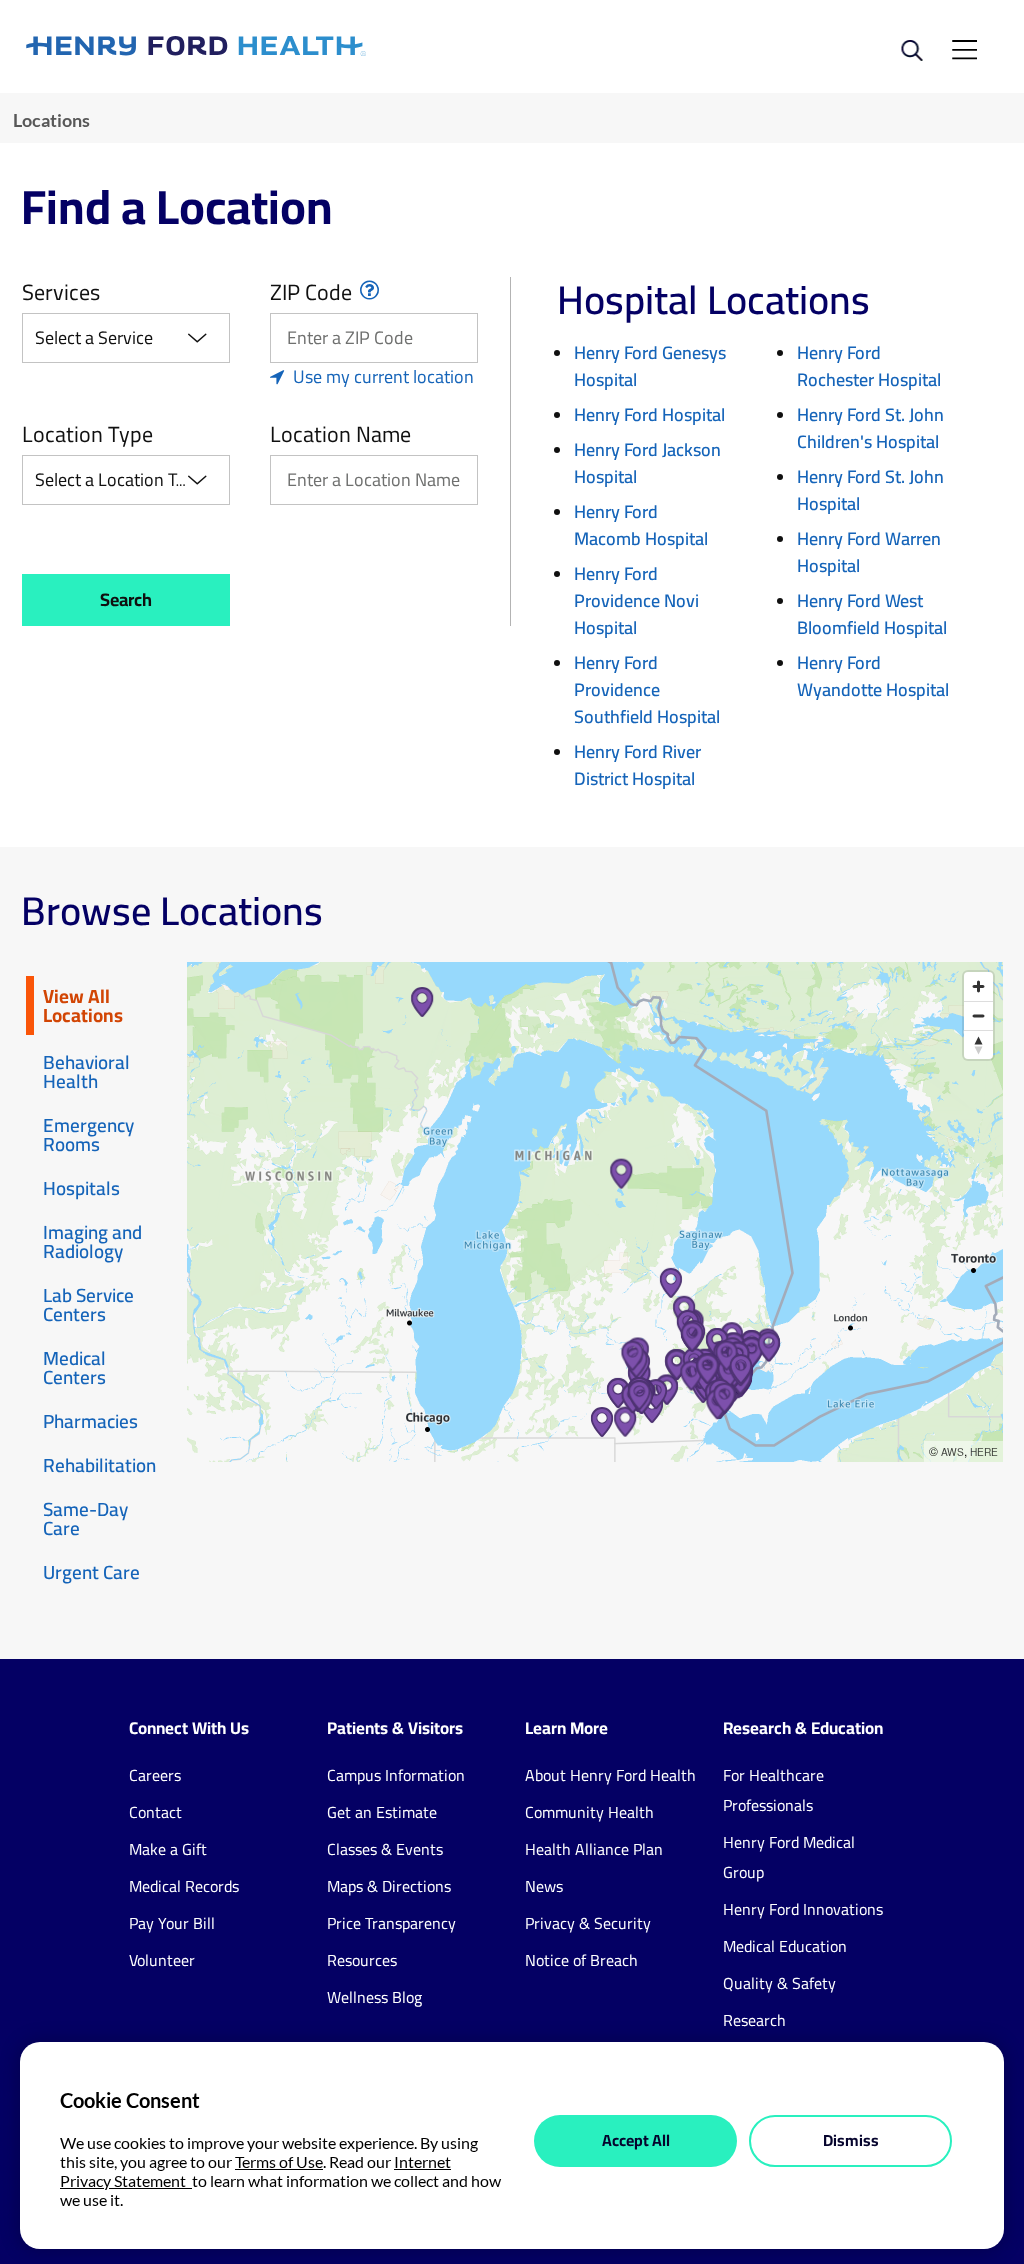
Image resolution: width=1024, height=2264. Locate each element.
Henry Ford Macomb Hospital (641, 525)
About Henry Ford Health (610, 1775)
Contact (155, 1812)
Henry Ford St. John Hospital (870, 490)
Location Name (340, 434)
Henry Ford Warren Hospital (869, 552)
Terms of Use (279, 2161)
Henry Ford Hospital (649, 414)
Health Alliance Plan (594, 1849)
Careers (155, 1775)
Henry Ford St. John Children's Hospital (870, 428)
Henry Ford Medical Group (789, 1857)
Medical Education (785, 1946)
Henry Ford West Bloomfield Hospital (872, 614)
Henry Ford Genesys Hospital (650, 366)
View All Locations (83, 1005)
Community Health (589, 1812)
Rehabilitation (99, 1465)
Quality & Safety (779, 1983)
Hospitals (81, 1188)
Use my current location (383, 376)
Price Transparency (391, 1923)
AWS (952, 1451)
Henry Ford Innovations (803, 1909)
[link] (269, 46)
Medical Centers (74, 1367)
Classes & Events (385, 1849)
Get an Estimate (382, 1812)
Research (754, 2020)
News (544, 1886)
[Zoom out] (978, 1015)
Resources (362, 1960)
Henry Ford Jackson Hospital (647, 463)
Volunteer (162, 1960)
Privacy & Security (588, 1923)
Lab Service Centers (88, 1304)
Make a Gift (168, 1849)
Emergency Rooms (88, 1134)
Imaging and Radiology (92, 1241)
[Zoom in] (978, 986)
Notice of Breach (581, 1960)
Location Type (87, 434)
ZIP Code (311, 292)
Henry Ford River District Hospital (637, 765)
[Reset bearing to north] (978, 1044)
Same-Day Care (85, 1518)
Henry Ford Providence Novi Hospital (636, 600)
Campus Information (396, 1775)
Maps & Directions (389, 1886)
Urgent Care (91, 1572)
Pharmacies (90, 1421)
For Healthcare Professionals (773, 1790)
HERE (984, 1451)
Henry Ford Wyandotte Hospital (873, 676)
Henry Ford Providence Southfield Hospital (647, 689)
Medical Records (184, 1886)
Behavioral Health (86, 1071)
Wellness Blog (374, 1997)
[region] (595, 1212)
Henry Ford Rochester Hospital (869, 366)
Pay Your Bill (172, 1923)
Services (61, 292)
